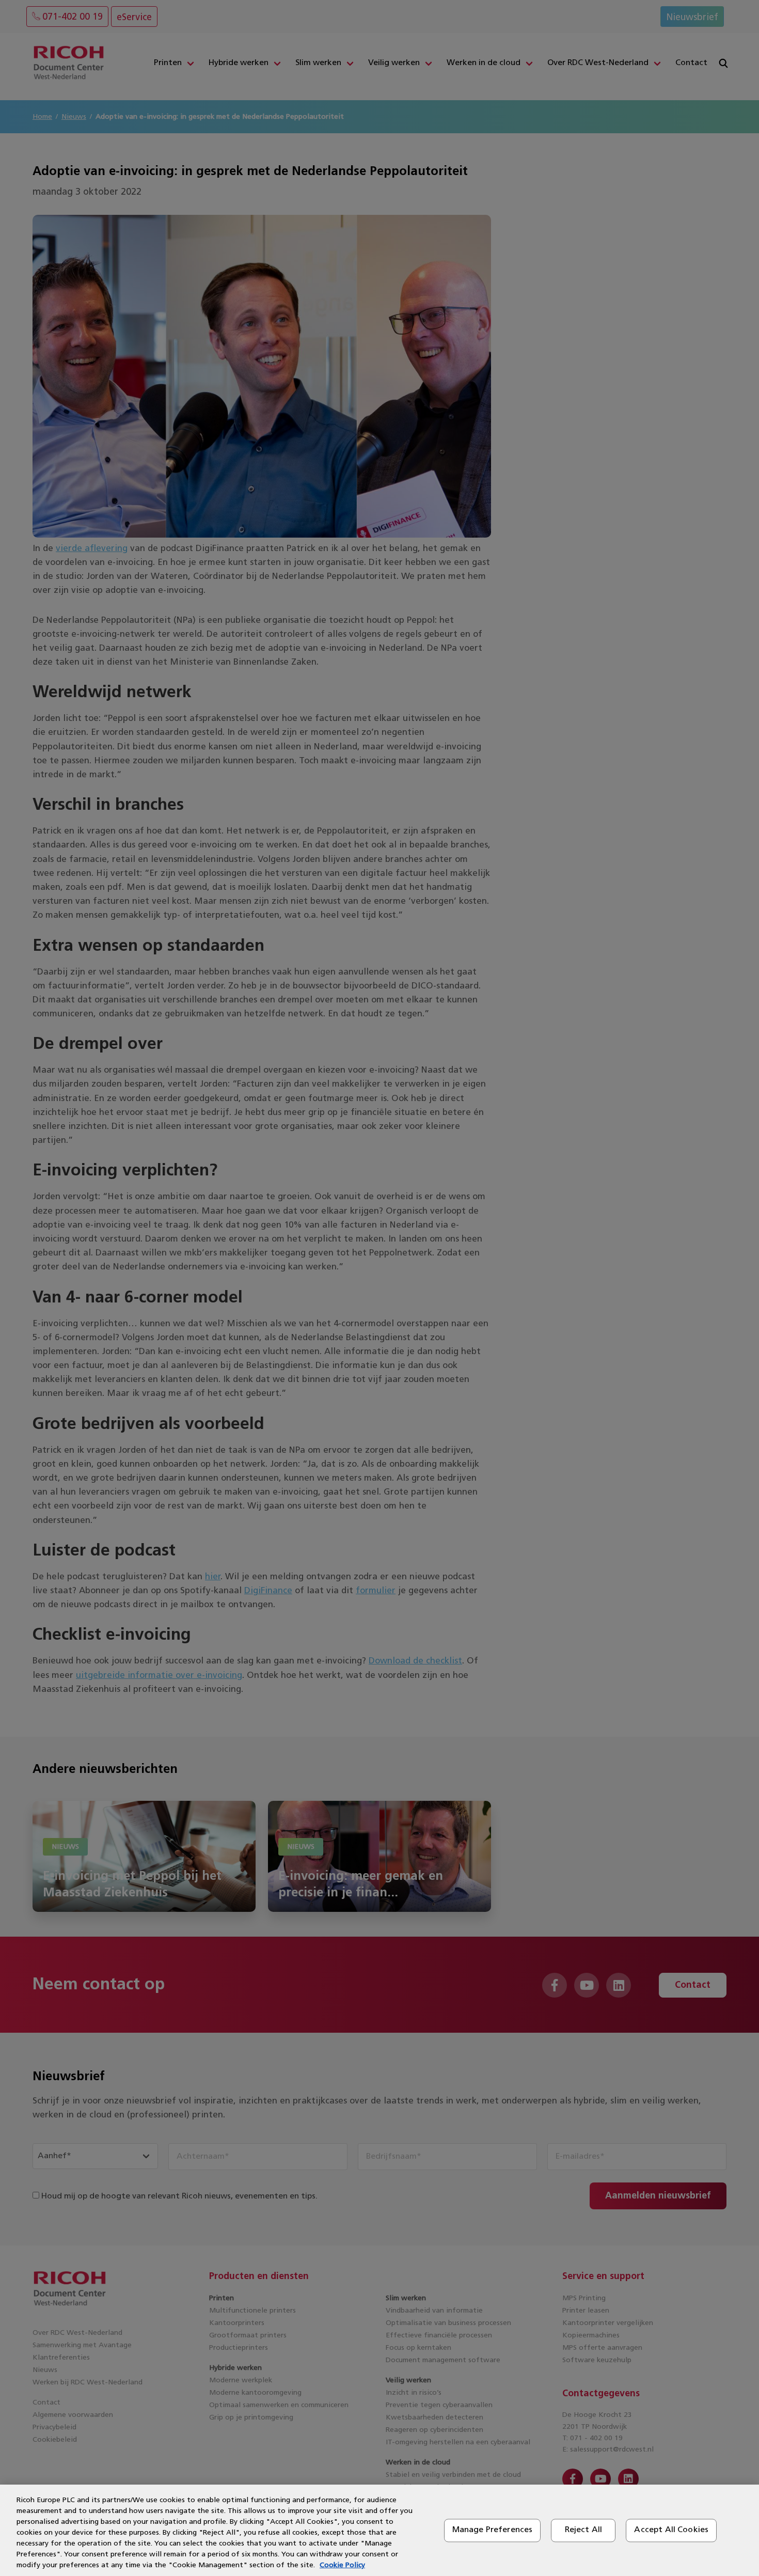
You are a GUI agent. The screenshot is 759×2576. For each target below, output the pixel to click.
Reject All (584, 2530)
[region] (379, 2530)
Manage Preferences (493, 2530)
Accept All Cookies (671, 2530)
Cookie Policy (342, 2565)
